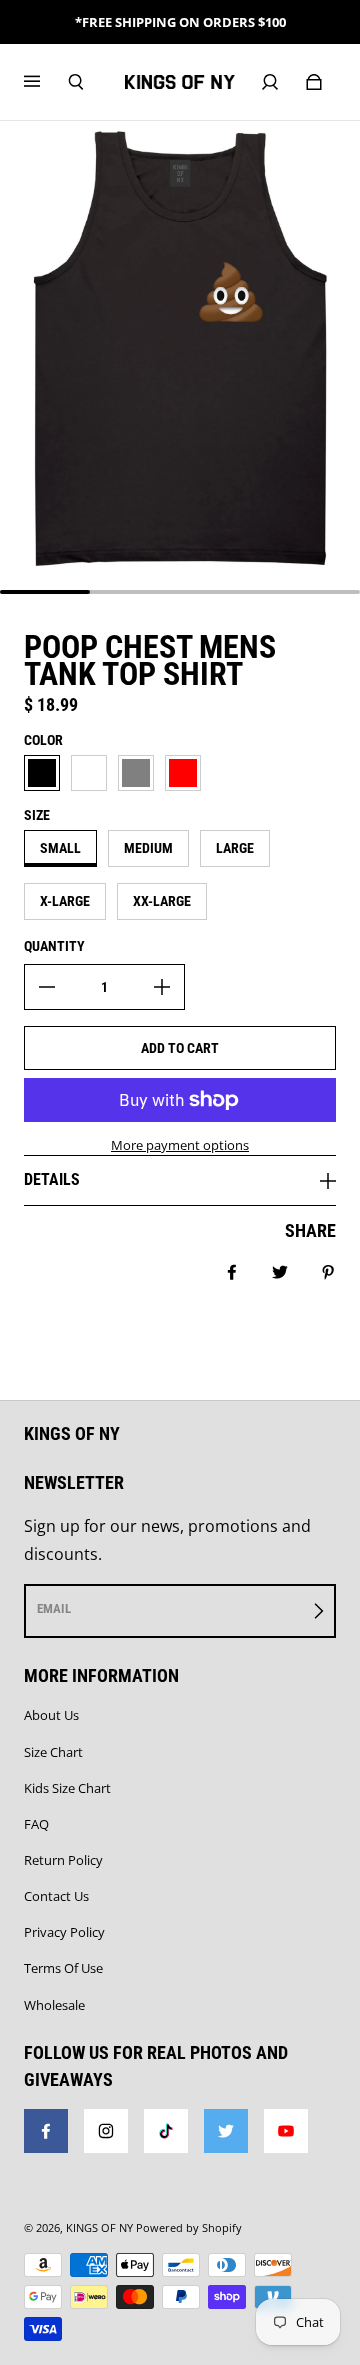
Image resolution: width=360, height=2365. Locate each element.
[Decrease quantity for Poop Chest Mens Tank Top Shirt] (47, 987)
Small (60, 848)
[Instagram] (106, 2131)
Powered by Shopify (189, 2228)
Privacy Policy (64, 1932)
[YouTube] (286, 2131)
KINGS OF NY (99, 2228)
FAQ (36, 1824)
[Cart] (314, 82)
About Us (51, 1715)
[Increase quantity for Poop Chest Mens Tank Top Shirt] (162, 987)
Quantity (54, 946)
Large (235, 848)
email (54, 1608)
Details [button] (52, 1179)
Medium (148, 848)
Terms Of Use (63, 1968)
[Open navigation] (46, 82)
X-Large (65, 901)
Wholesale (54, 2005)
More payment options (180, 1145)
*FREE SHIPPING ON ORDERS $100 (180, 22)
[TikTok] (166, 2131)
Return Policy (63, 1860)
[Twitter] (226, 2131)
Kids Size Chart (67, 1788)
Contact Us (56, 1896)
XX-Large (162, 901)
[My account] (270, 82)
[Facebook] (46, 2131)
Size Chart (53, 1752)
